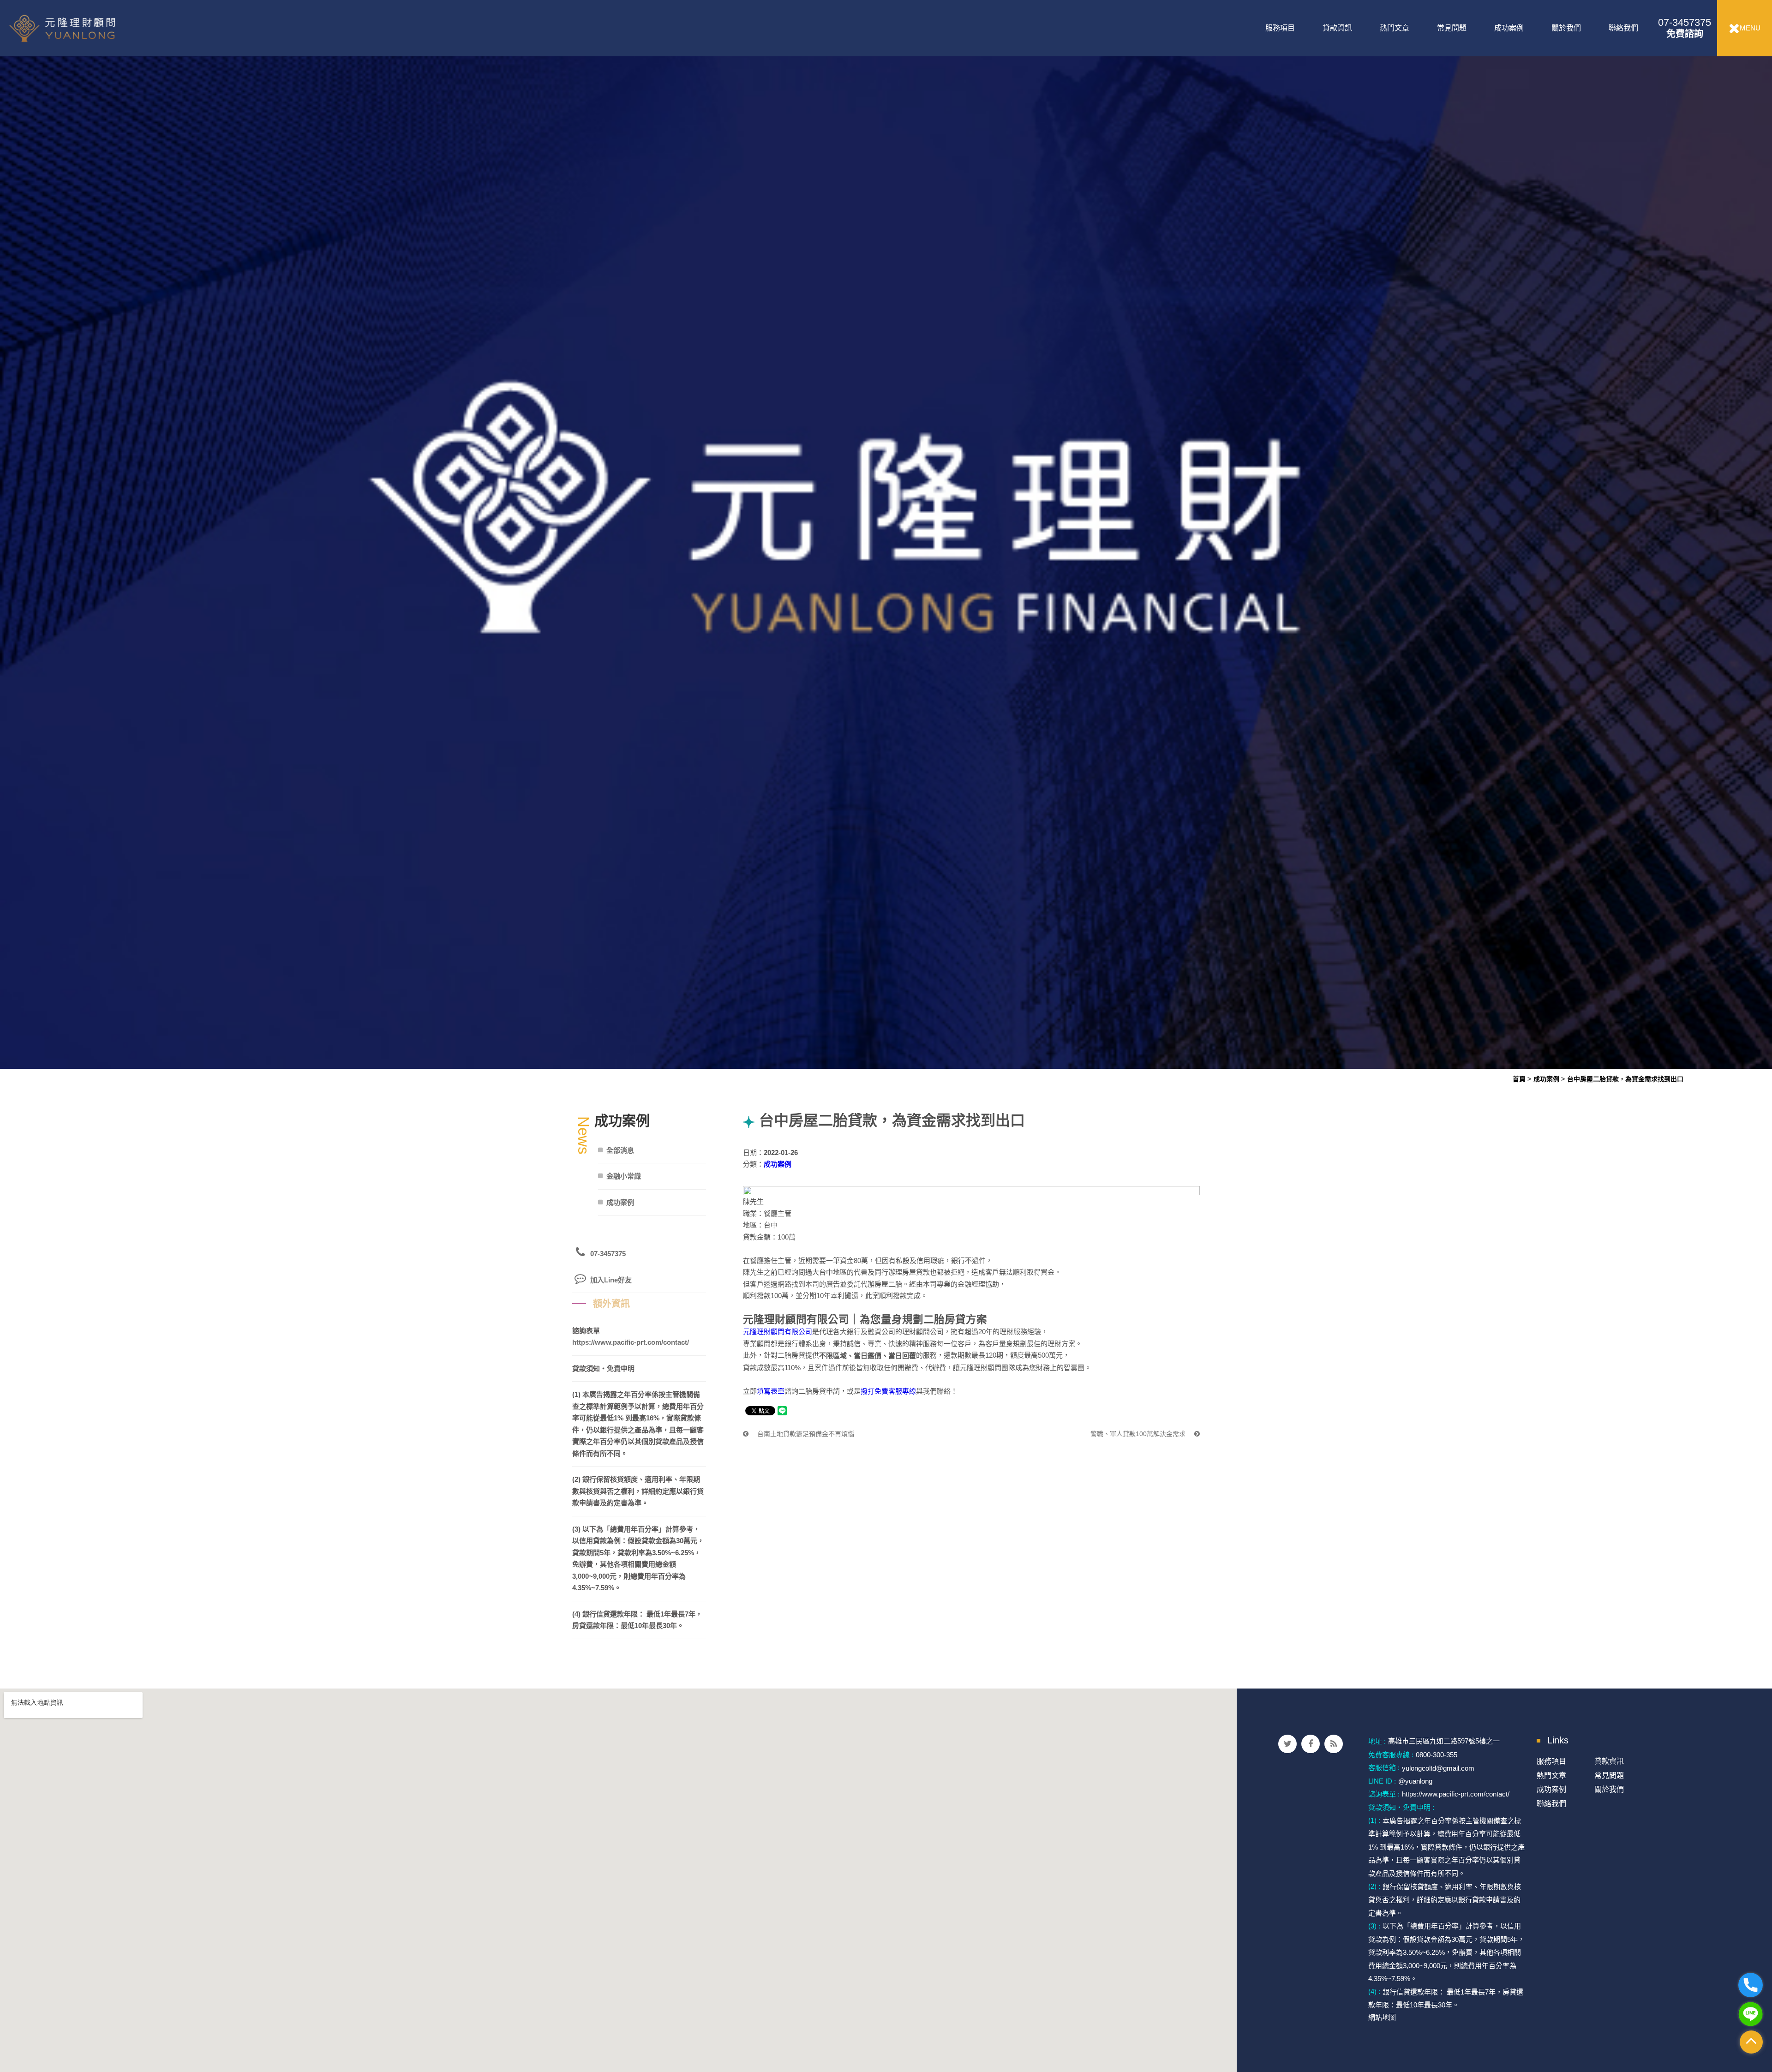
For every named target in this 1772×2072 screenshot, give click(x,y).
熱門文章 (1395, 28)
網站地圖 (1382, 2017)
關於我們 (1566, 28)
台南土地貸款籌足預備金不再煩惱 (805, 1434)
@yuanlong (1415, 1781)
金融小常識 (624, 1176)
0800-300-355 (1437, 1755)
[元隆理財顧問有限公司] (84, 28)
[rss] (1334, 1744)
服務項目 (1280, 28)
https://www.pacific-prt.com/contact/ (631, 1342)
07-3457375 (1685, 28)
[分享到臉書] (1311, 1744)
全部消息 (620, 1150)
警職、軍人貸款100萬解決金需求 (1139, 1434)
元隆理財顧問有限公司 (778, 1332)
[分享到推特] (1287, 1744)
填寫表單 (771, 1391)
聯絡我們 (1623, 28)
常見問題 (1452, 28)
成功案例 (1509, 28)
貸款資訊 (1337, 28)
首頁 (1519, 1079)
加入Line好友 (611, 1280)
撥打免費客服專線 (888, 1391)
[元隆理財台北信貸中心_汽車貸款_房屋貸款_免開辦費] (886, 534)
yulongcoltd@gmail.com (1438, 1768)
